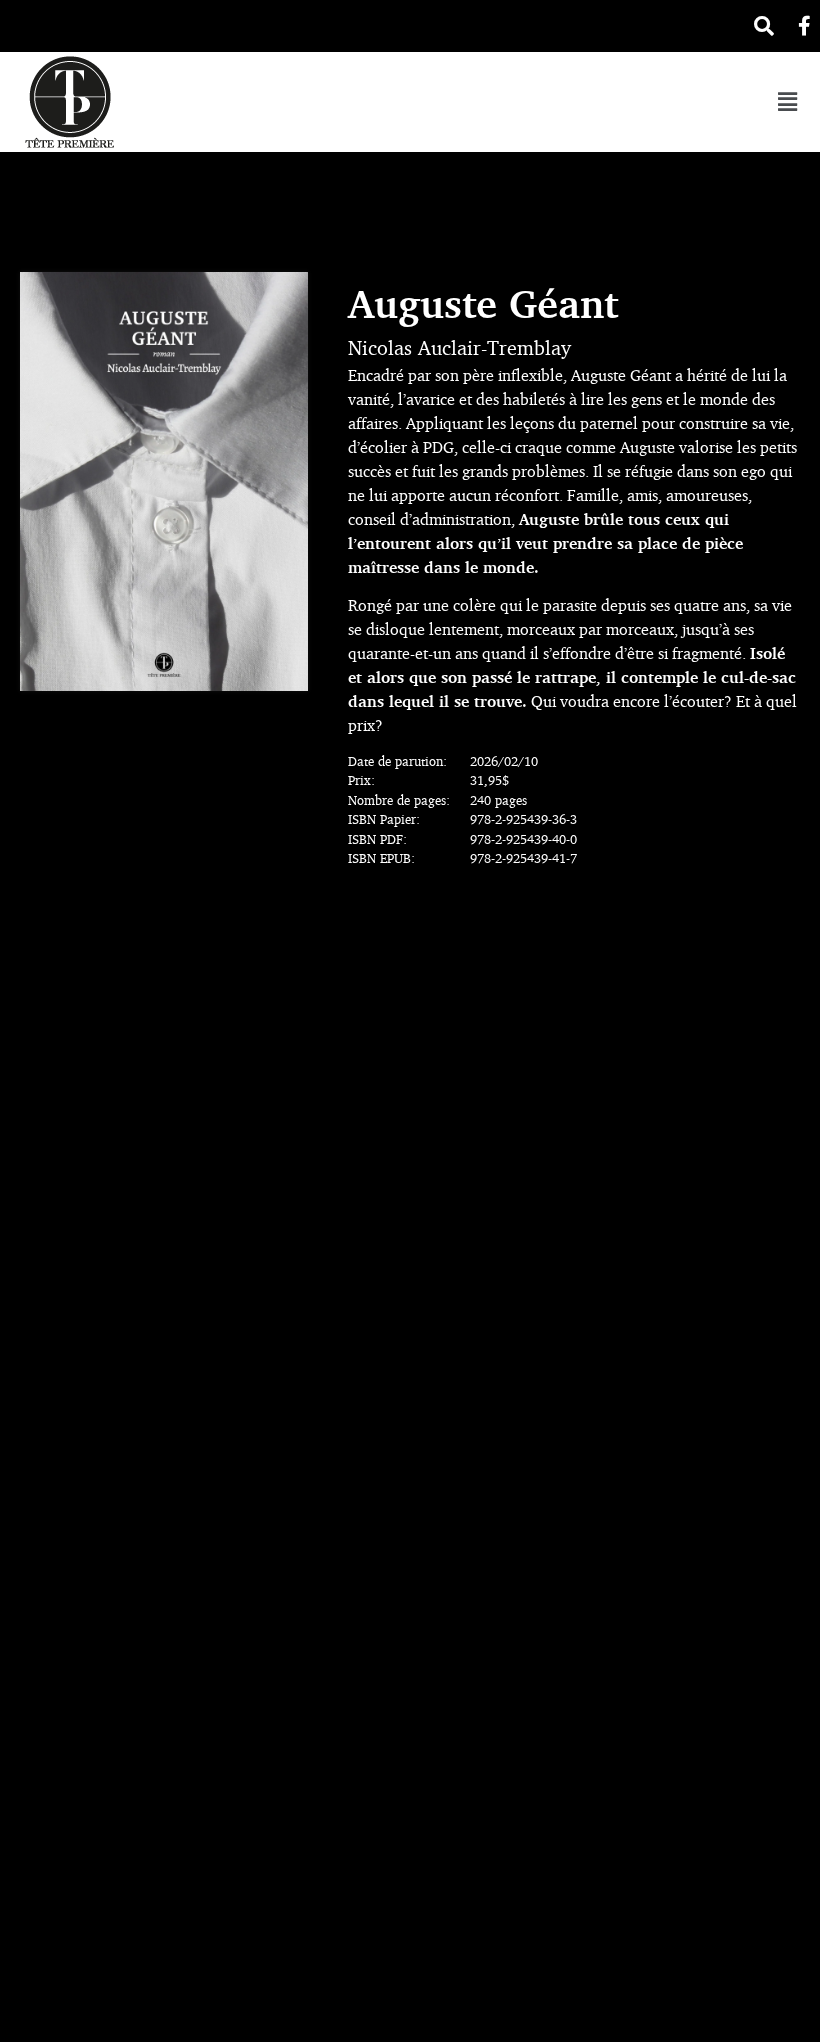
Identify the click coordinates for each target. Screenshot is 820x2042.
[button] (787, 101)
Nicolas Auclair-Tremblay (459, 347)
